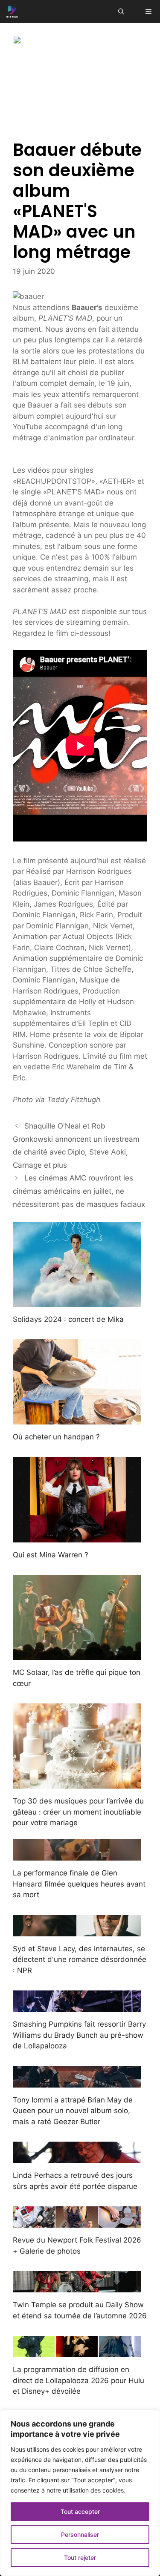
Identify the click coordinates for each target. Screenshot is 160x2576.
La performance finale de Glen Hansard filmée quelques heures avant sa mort (79, 1884)
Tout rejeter (80, 2557)
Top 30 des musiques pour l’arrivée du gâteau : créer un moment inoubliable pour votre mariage (78, 1812)
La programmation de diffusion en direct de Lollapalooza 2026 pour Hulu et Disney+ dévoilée (79, 2380)
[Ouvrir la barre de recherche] (121, 11)
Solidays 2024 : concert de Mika (68, 1319)
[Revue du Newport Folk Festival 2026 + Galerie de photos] (77, 2222)
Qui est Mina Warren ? (51, 1555)
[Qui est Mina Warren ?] (77, 1536)
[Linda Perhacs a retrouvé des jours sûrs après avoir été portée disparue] (77, 2157)
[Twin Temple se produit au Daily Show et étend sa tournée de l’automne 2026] (77, 2287)
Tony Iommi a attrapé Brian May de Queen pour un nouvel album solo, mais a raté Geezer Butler (73, 2111)
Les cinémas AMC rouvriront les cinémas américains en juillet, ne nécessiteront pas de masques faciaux (79, 1191)
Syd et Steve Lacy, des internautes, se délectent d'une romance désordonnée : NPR (80, 1960)
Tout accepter (80, 2511)
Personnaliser (80, 2534)
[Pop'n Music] (12, 11)
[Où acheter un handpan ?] (77, 1419)
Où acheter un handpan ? (56, 1437)
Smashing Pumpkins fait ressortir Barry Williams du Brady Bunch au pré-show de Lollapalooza (79, 2035)
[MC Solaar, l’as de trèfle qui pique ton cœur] (77, 1654)
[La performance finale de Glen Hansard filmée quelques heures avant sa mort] (77, 1855)
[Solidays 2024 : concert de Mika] (77, 1301)
